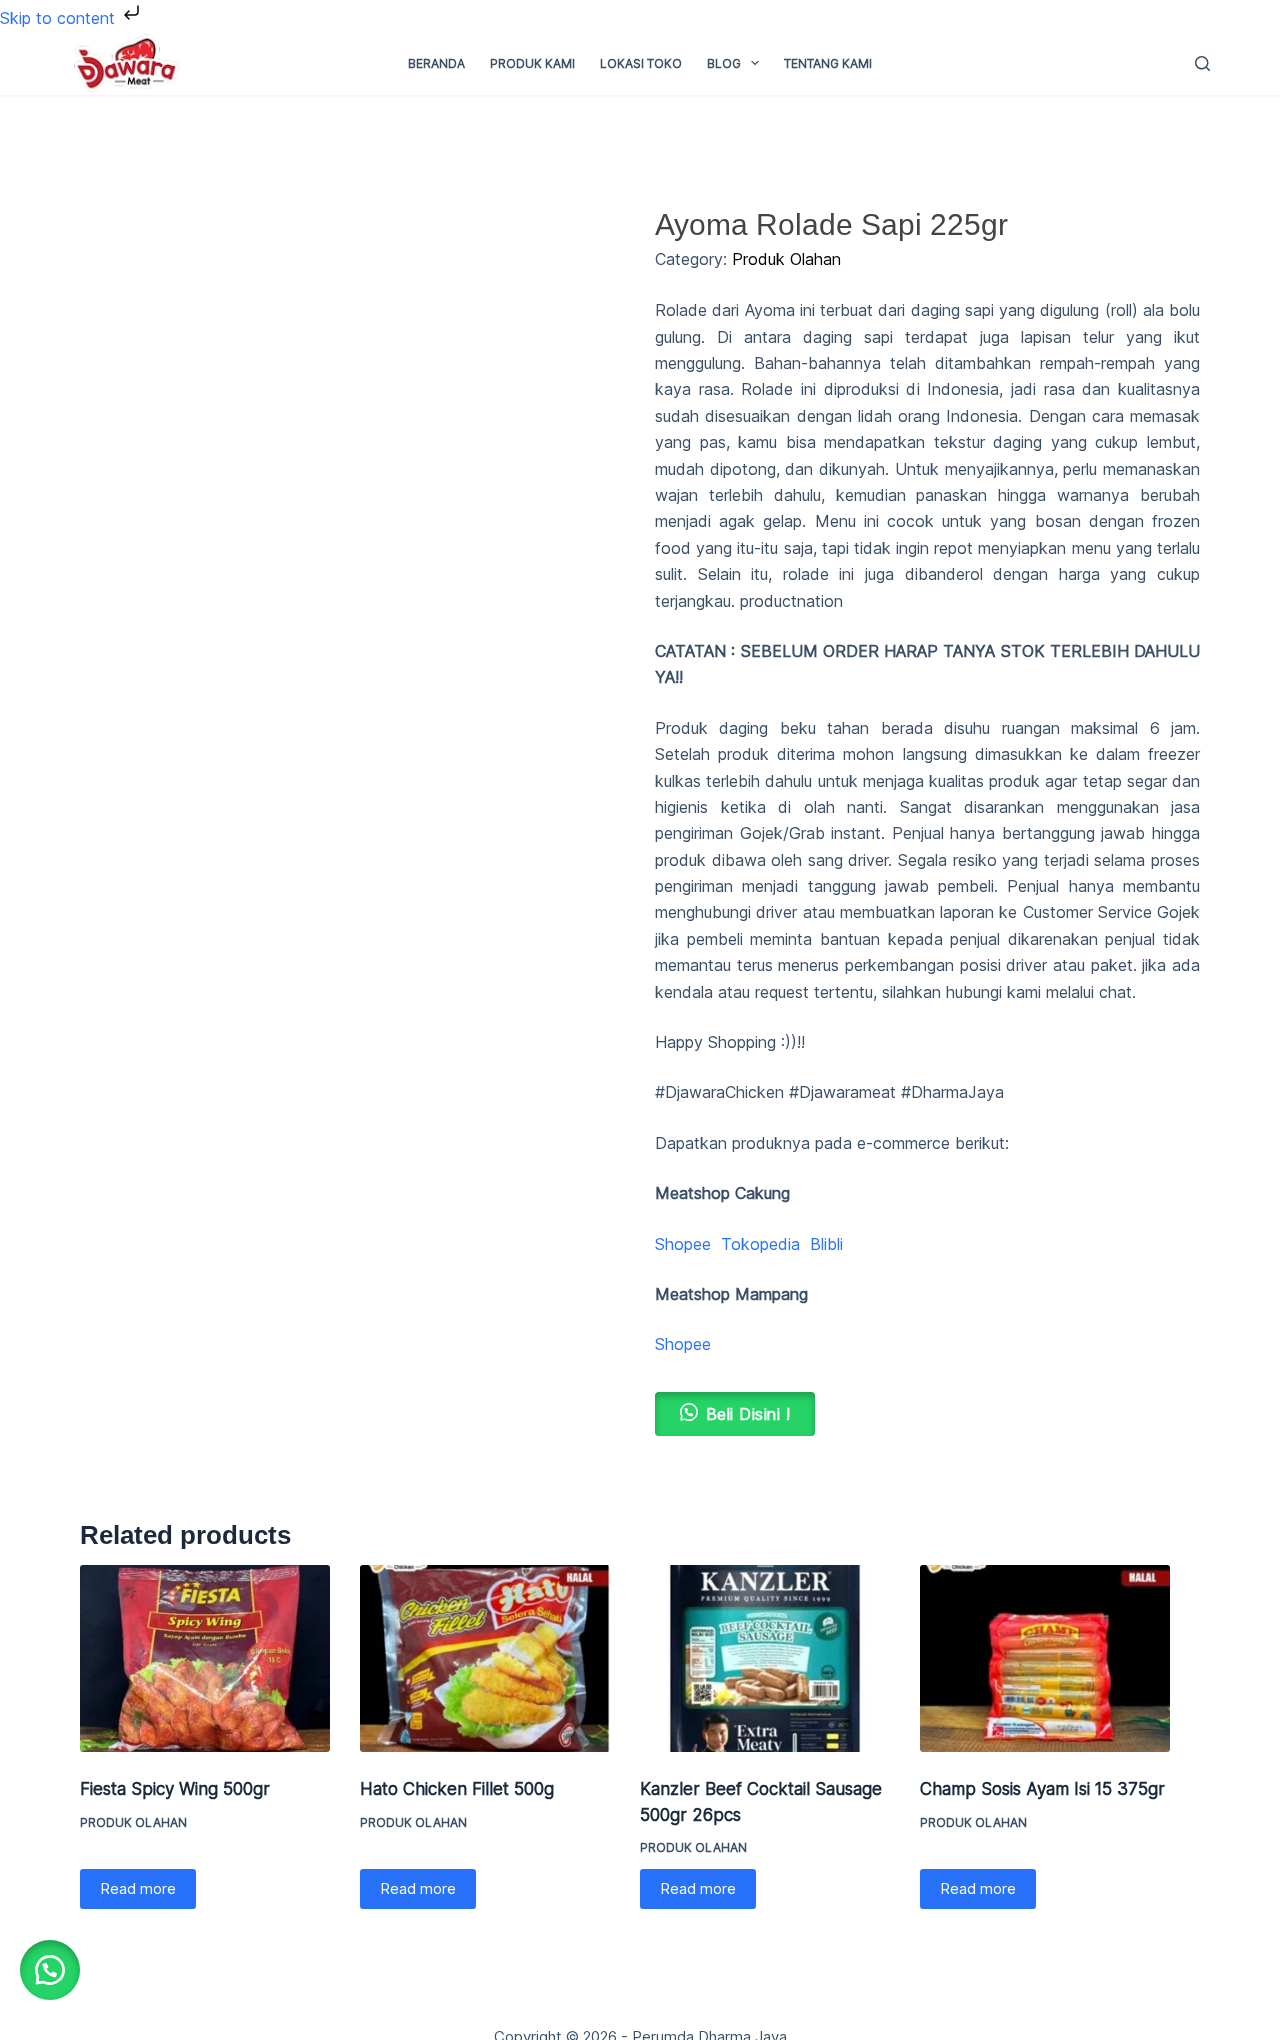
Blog (724, 63)
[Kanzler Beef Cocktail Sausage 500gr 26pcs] (765, 1659)
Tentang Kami (828, 63)
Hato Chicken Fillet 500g (457, 1789)
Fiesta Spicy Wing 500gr (175, 1789)
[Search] (1202, 63)
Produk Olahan (786, 259)
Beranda (436, 63)
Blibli (826, 1244)
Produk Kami (532, 63)
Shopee (683, 1244)
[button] (50, 1970)
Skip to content (60, 18)
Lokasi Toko (641, 63)
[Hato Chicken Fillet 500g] (485, 1659)
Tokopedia (760, 1244)
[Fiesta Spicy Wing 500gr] (205, 1659)
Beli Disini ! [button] (748, 1414)
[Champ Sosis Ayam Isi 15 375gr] (1045, 1659)
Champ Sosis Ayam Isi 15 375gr (1042, 1789)
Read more (138, 1888)
